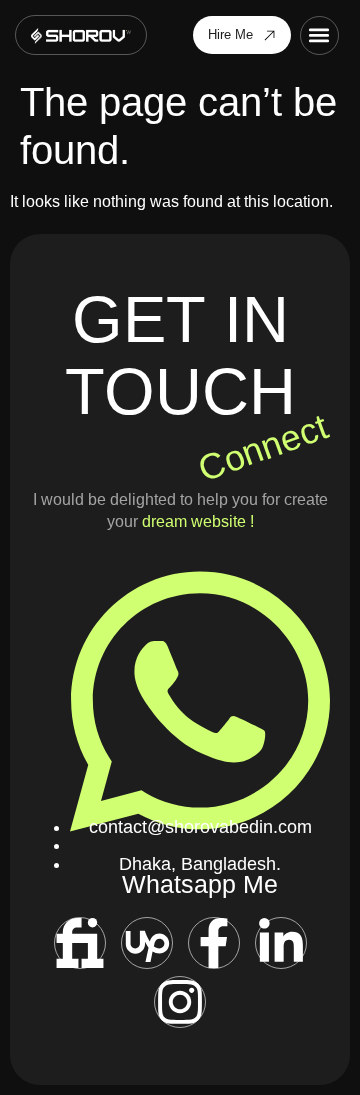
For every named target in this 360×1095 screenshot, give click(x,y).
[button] (319, 35)
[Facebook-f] (214, 943)
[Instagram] (180, 1002)
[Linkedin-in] (281, 943)
